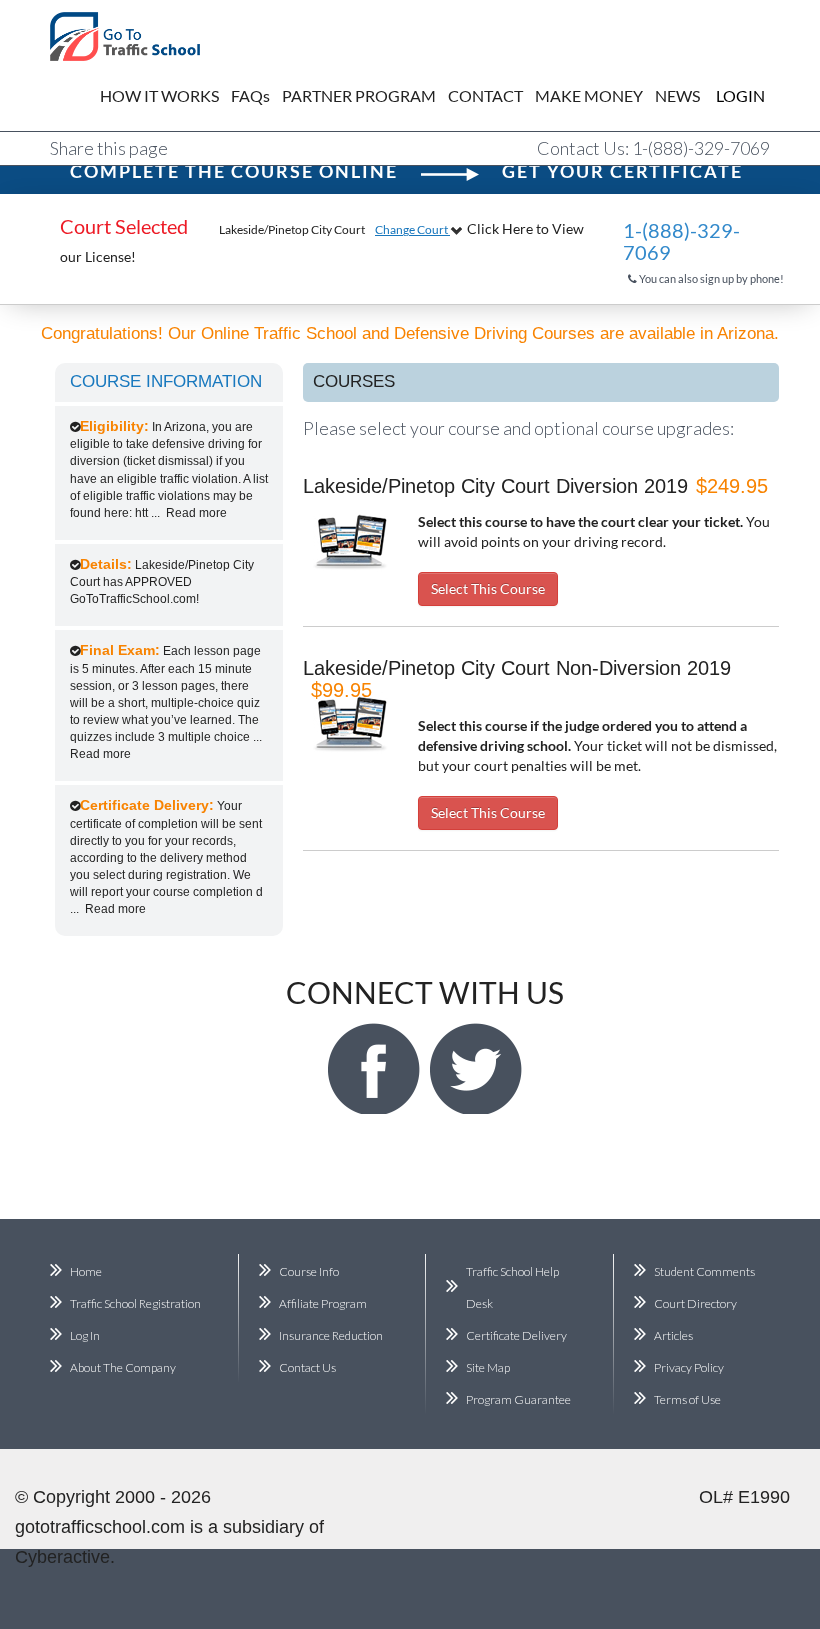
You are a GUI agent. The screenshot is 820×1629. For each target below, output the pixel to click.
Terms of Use (687, 1399)
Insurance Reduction (331, 1335)
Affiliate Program (323, 1303)
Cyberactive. (65, 1557)
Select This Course (488, 588)
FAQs (250, 95)
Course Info (309, 1271)
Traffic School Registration (135, 1303)
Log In (85, 1335)
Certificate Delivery (516, 1335)
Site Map (488, 1367)
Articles (673, 1335)
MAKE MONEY (589, 95)
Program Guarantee (518, 1399)
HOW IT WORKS (159, 95)
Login (726, 95)
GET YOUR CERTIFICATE (622, 171)
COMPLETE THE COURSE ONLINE (234, 171)
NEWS (677, 95)
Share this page (109, 148)
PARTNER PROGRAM (359, 95)
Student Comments (704, 1271)
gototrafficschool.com (100, 1527)
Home (86, 1271)
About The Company (123, 1367)
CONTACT (485, 95)
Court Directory (695, 1303)
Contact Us (307, 1367)
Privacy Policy (689, 1367)
